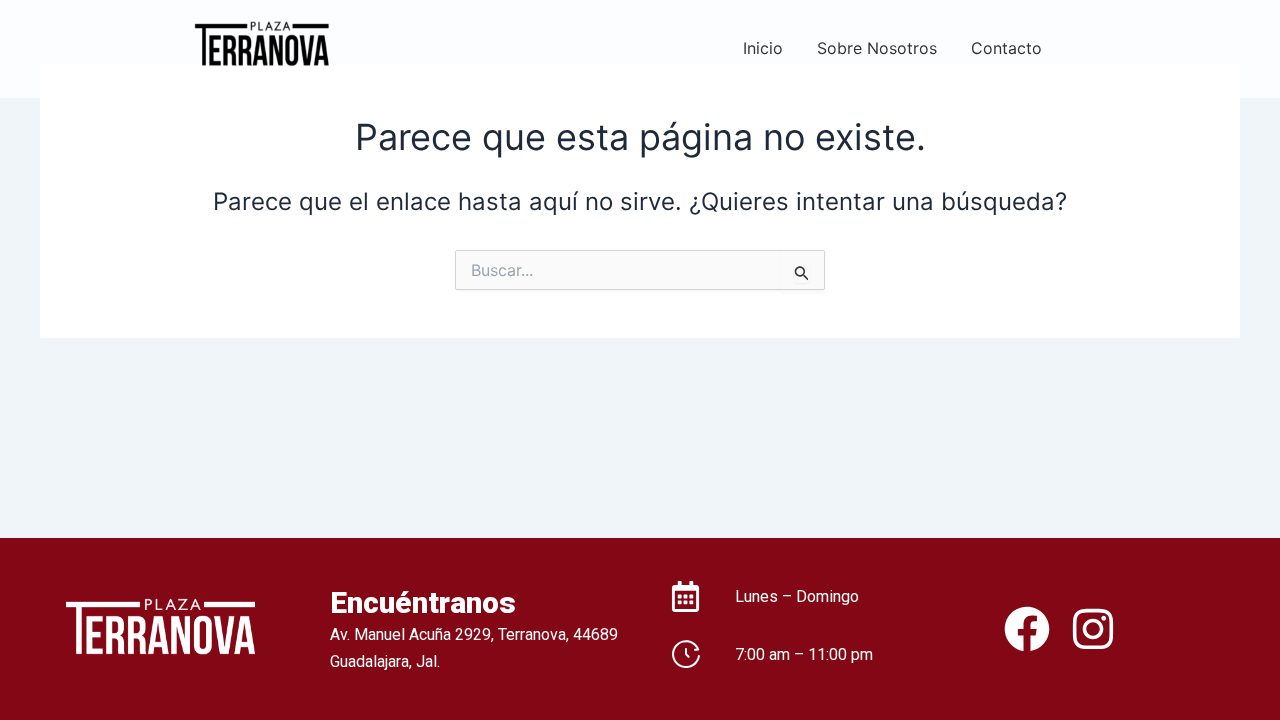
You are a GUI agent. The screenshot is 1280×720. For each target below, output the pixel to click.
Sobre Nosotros (877, 48)
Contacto (1006, 48)
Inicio (763, 48)
